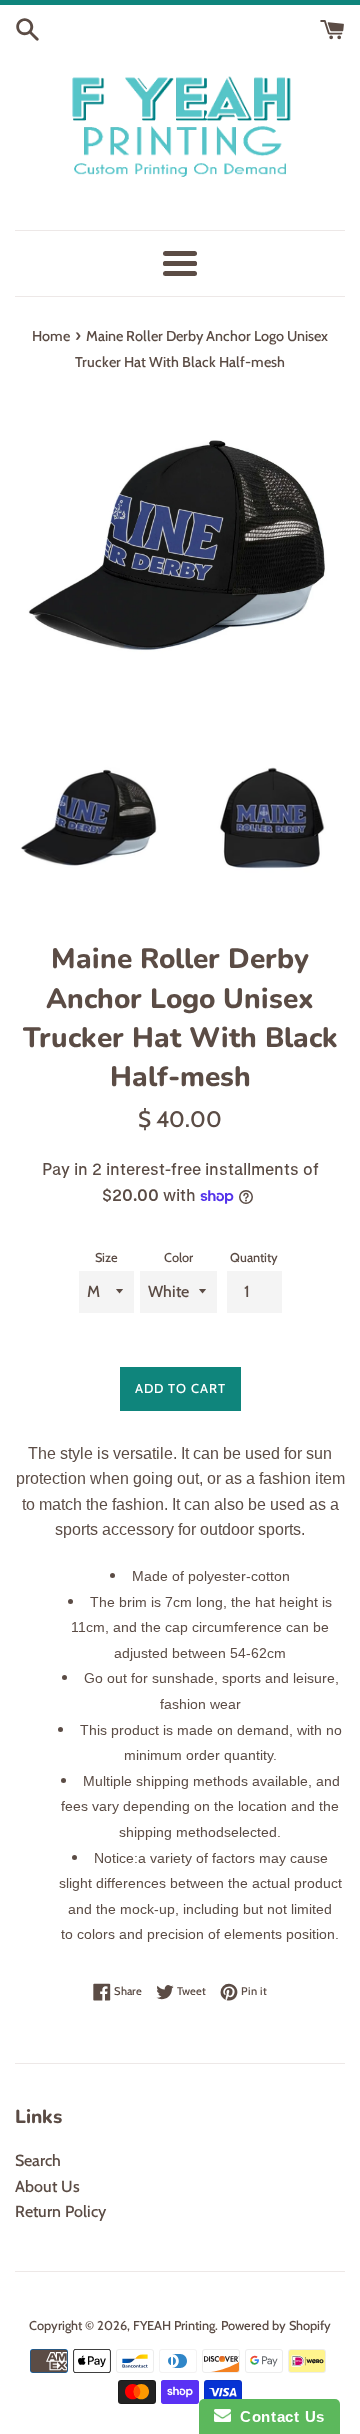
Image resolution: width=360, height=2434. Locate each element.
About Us (47, 2186)
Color (178, 1257)
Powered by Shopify (276, 2325)
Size (106, 1257)
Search (38, 2160)
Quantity (254, 1257)
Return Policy (60, 2211)
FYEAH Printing (174, 2325)
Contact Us (278, 2416)
